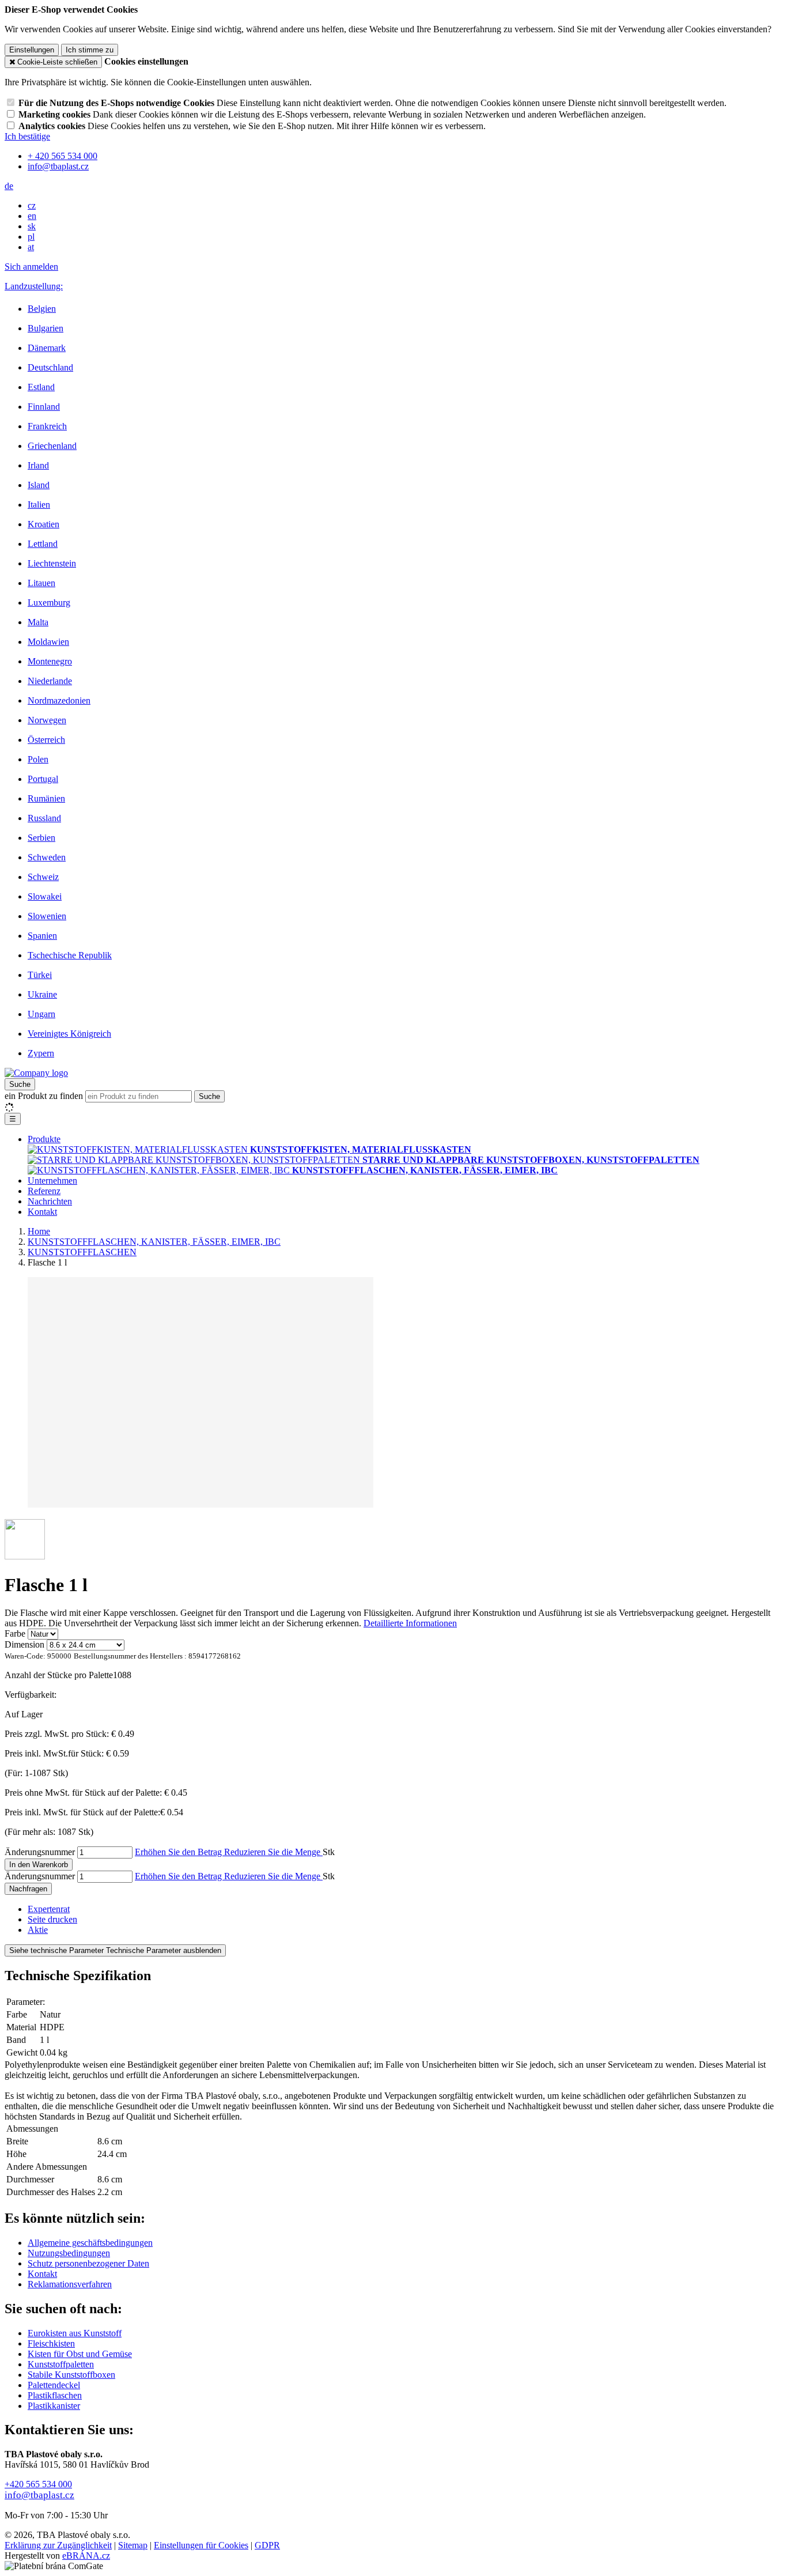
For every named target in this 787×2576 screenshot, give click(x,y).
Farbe (15, 1633)
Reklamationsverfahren (70, 2284)
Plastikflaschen (55, 2395)
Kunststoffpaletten (61, 2364)
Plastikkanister (54, 2406)
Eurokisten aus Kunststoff (75, 2333)
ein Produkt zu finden (44, 1096)
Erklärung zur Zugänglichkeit (58, 2545)
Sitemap (133, 2545)
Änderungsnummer (40, 1852)
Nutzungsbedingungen (69, 2253)
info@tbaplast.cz (39, 2495)
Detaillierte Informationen (410, 1623)
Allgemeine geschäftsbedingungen (90, 2243)
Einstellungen (32, 50)
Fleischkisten (51, 2343)
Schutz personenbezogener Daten (88, 2263)
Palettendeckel (54, 2385)
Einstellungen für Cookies (201, 2545)
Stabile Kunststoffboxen (71, 2375)
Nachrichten (50, 1201)
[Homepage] (36, 1073)
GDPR (267, 2545)
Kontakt (42, 1212)
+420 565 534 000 (38, 2484)
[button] (9, 186)
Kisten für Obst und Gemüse (80, 2354)
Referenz (44, 1191)
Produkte (44, 1139)
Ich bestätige (27, 136)
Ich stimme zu (90, 50)
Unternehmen (52, 1181)
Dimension (24, 1644)
